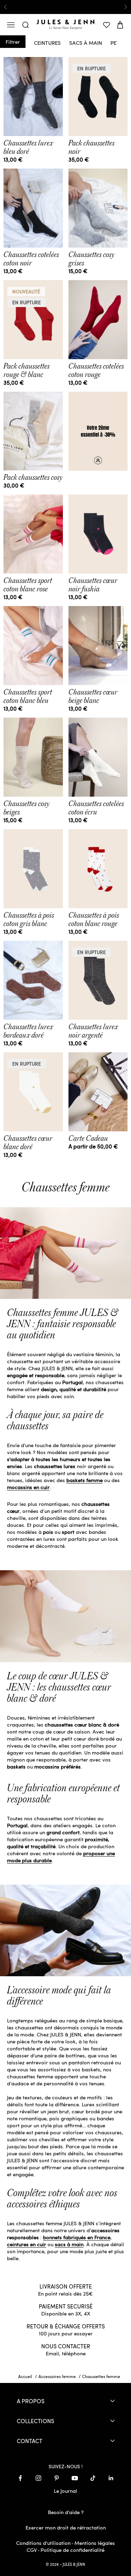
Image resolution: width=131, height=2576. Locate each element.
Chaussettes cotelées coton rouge (96, 370)
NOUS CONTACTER (66, 2346)
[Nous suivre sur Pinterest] (57, 2478)
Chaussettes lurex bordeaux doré (28, 1031)
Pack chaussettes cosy (33, 477)
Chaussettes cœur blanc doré (28, 1143)
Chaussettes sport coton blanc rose (28, 585)
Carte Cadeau (88, 1138)
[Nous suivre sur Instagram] (38, 2478)
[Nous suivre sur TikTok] (93, 2478)
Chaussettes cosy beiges (27, 808)
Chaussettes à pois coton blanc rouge (94, 919)
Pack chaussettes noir (92, 147)
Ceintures (47, 42)
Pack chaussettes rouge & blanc (27, 370)
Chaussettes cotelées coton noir (31, 259)
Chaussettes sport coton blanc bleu (28, 696)
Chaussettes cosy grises (92, 259)
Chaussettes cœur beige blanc (93, 696)
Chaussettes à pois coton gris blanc (29, 919)
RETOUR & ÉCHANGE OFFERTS (66, 2326)
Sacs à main (86, 42)
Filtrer (13, 42)
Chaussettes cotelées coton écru (96, 808)
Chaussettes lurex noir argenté (93, 1031)
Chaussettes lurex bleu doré (28, 147)
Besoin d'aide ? (66, 2512)
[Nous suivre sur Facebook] (20, 2478)
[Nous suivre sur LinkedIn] (111, 2478)
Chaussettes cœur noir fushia (93, 585)
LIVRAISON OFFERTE (66, 2286)
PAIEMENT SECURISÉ (66, 2306)
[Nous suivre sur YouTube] (75, 2478)
